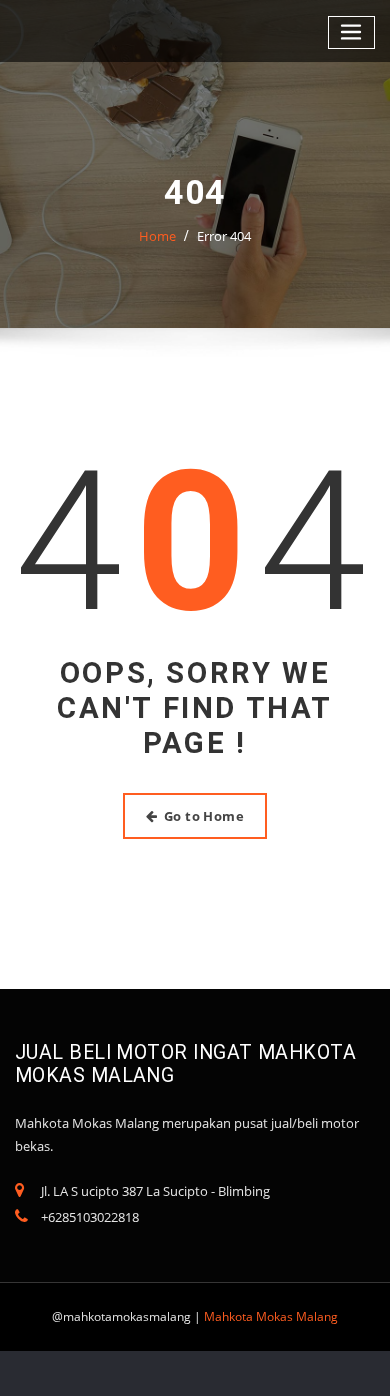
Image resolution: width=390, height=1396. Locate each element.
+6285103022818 (90, 1217)
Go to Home (204, 816)
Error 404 (224, 236)
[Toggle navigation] (352, 32)
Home (157, 236)
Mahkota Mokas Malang (271, 1316)
